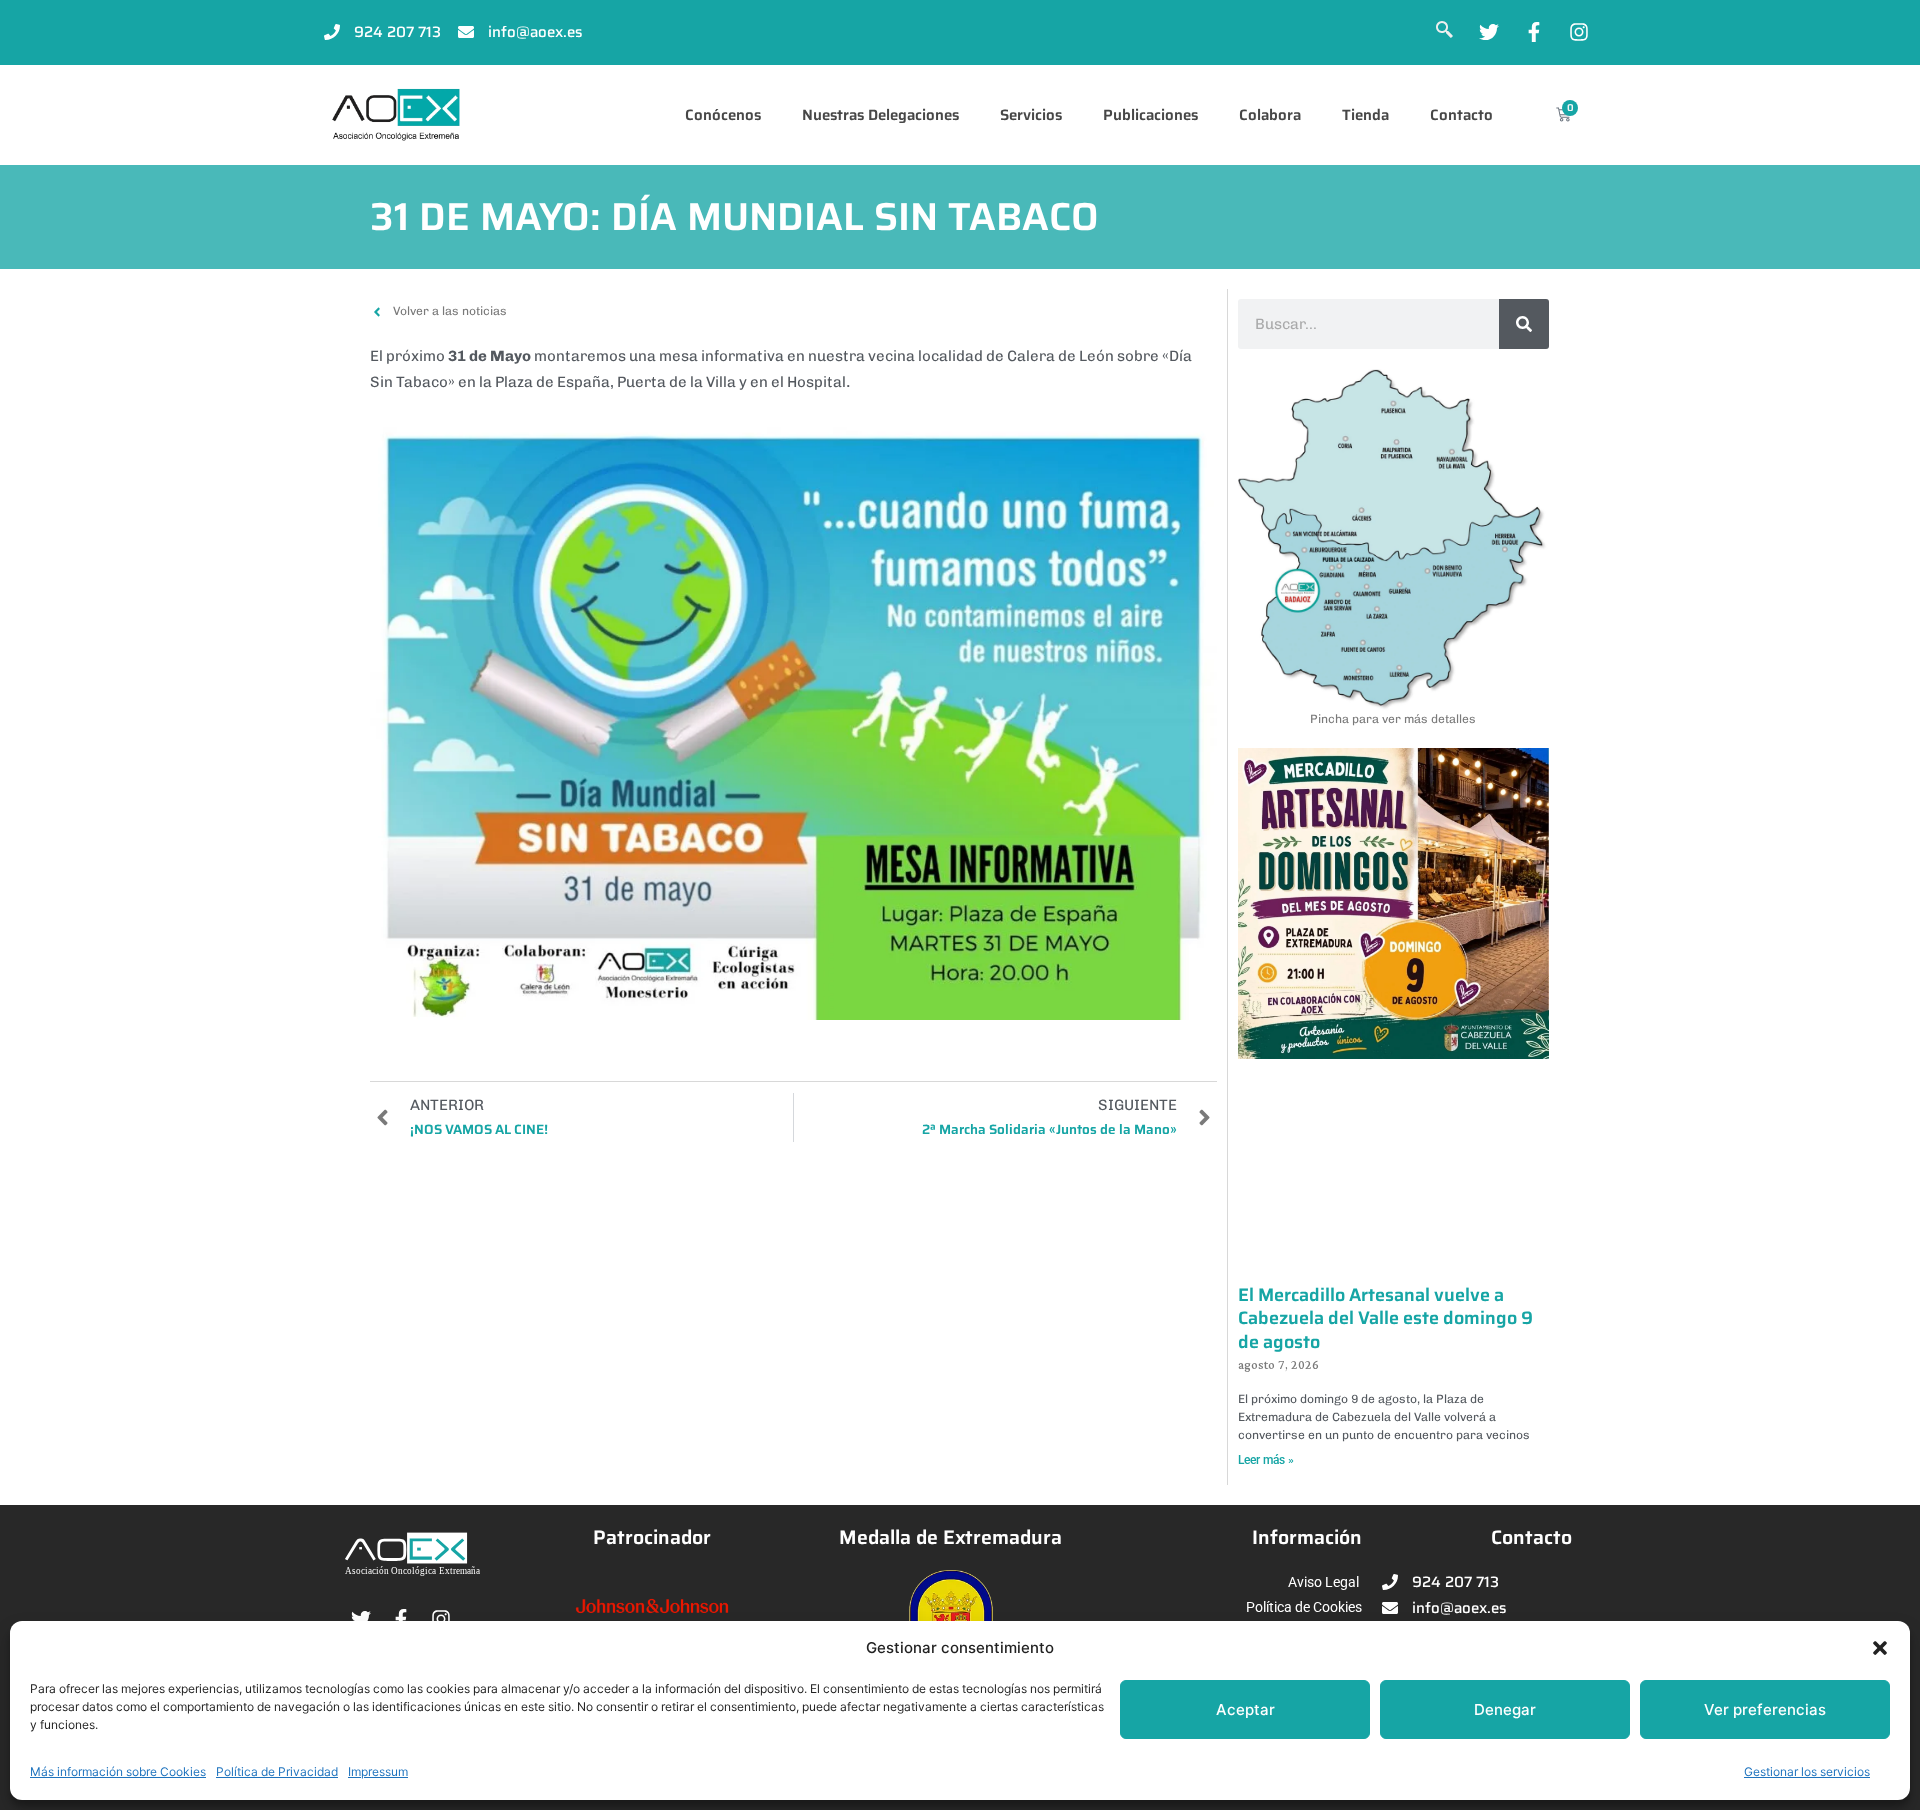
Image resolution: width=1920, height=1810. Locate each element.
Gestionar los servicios (1807, 1771)
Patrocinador (652, 1537)
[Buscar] (1524, 324)
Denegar (1505, 1709)
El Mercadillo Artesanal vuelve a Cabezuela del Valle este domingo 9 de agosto (1385, 1318)
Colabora (1270, 115)
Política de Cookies (1304, 1607)
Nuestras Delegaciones (880, 115)
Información (1307, 1537)
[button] (1880, 1648)
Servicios (1031, 115)
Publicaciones (1150, 115)
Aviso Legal (1323, 1582)
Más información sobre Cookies (118, 1771)
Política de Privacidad (277, 1771)
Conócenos (723, 115)
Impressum (378, 1771)
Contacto (1461, 115)
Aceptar (1245, 1709)
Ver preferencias (1765, 1709)
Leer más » (1266, 1460)
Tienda (1365, 115)
